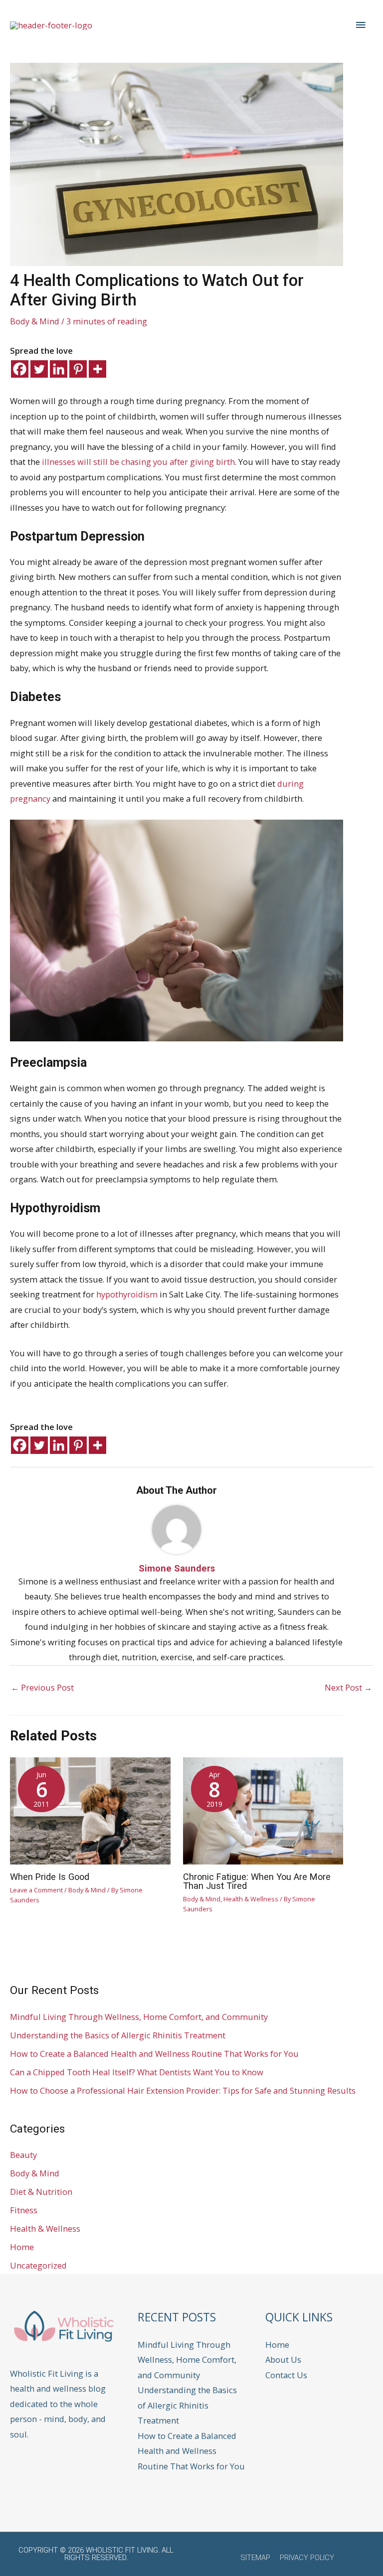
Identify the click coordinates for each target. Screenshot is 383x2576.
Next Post (348, 1687)
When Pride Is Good (50, 1877)
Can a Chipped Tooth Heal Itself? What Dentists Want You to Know (137, 2072)
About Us (283, 2360)
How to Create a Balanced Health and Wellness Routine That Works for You (154, 2054)
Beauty (23, 2155)
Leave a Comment (36, 1890)
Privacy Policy (307, 2558)
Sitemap (255, 2558)
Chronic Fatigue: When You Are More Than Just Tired (257, 1881)
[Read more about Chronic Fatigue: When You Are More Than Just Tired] (263, 1810)
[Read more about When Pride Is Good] (90, 1810)
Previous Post (42, 1687)
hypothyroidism (127, 1294)
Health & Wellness (251, 1899)
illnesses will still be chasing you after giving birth (138, 462)
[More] (97, 369)
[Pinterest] (78, 369)
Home (22, 2247)
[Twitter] (39, 369)
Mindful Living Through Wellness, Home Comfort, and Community (139, 2017)
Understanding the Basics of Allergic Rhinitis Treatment (118, 2035)
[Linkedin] (59, 369)
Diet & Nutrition (41, 2192)
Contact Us (286, 2375)
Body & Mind (35, 321)
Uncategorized (38, 2265)
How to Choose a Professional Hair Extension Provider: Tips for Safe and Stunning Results (183, 2090)
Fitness (24, 2210)
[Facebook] (20, 369)
